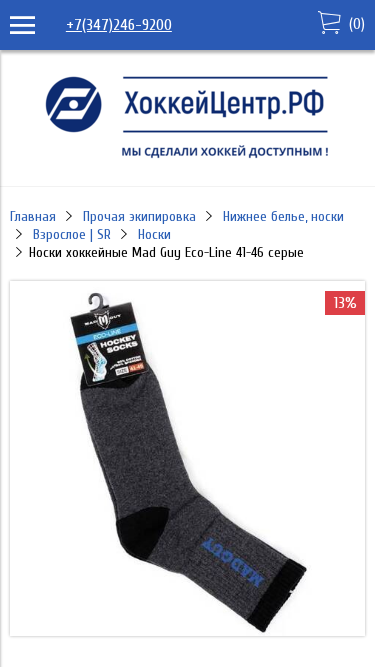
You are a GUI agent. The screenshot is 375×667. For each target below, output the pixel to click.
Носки (154, 234)
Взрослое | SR (72, 234)
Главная (33, 216)
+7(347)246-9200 (119, 25)
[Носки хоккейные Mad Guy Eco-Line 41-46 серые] (187, 631)
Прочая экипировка (139, 216)
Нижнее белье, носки (283, 216)
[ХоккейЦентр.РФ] (188, 158)
